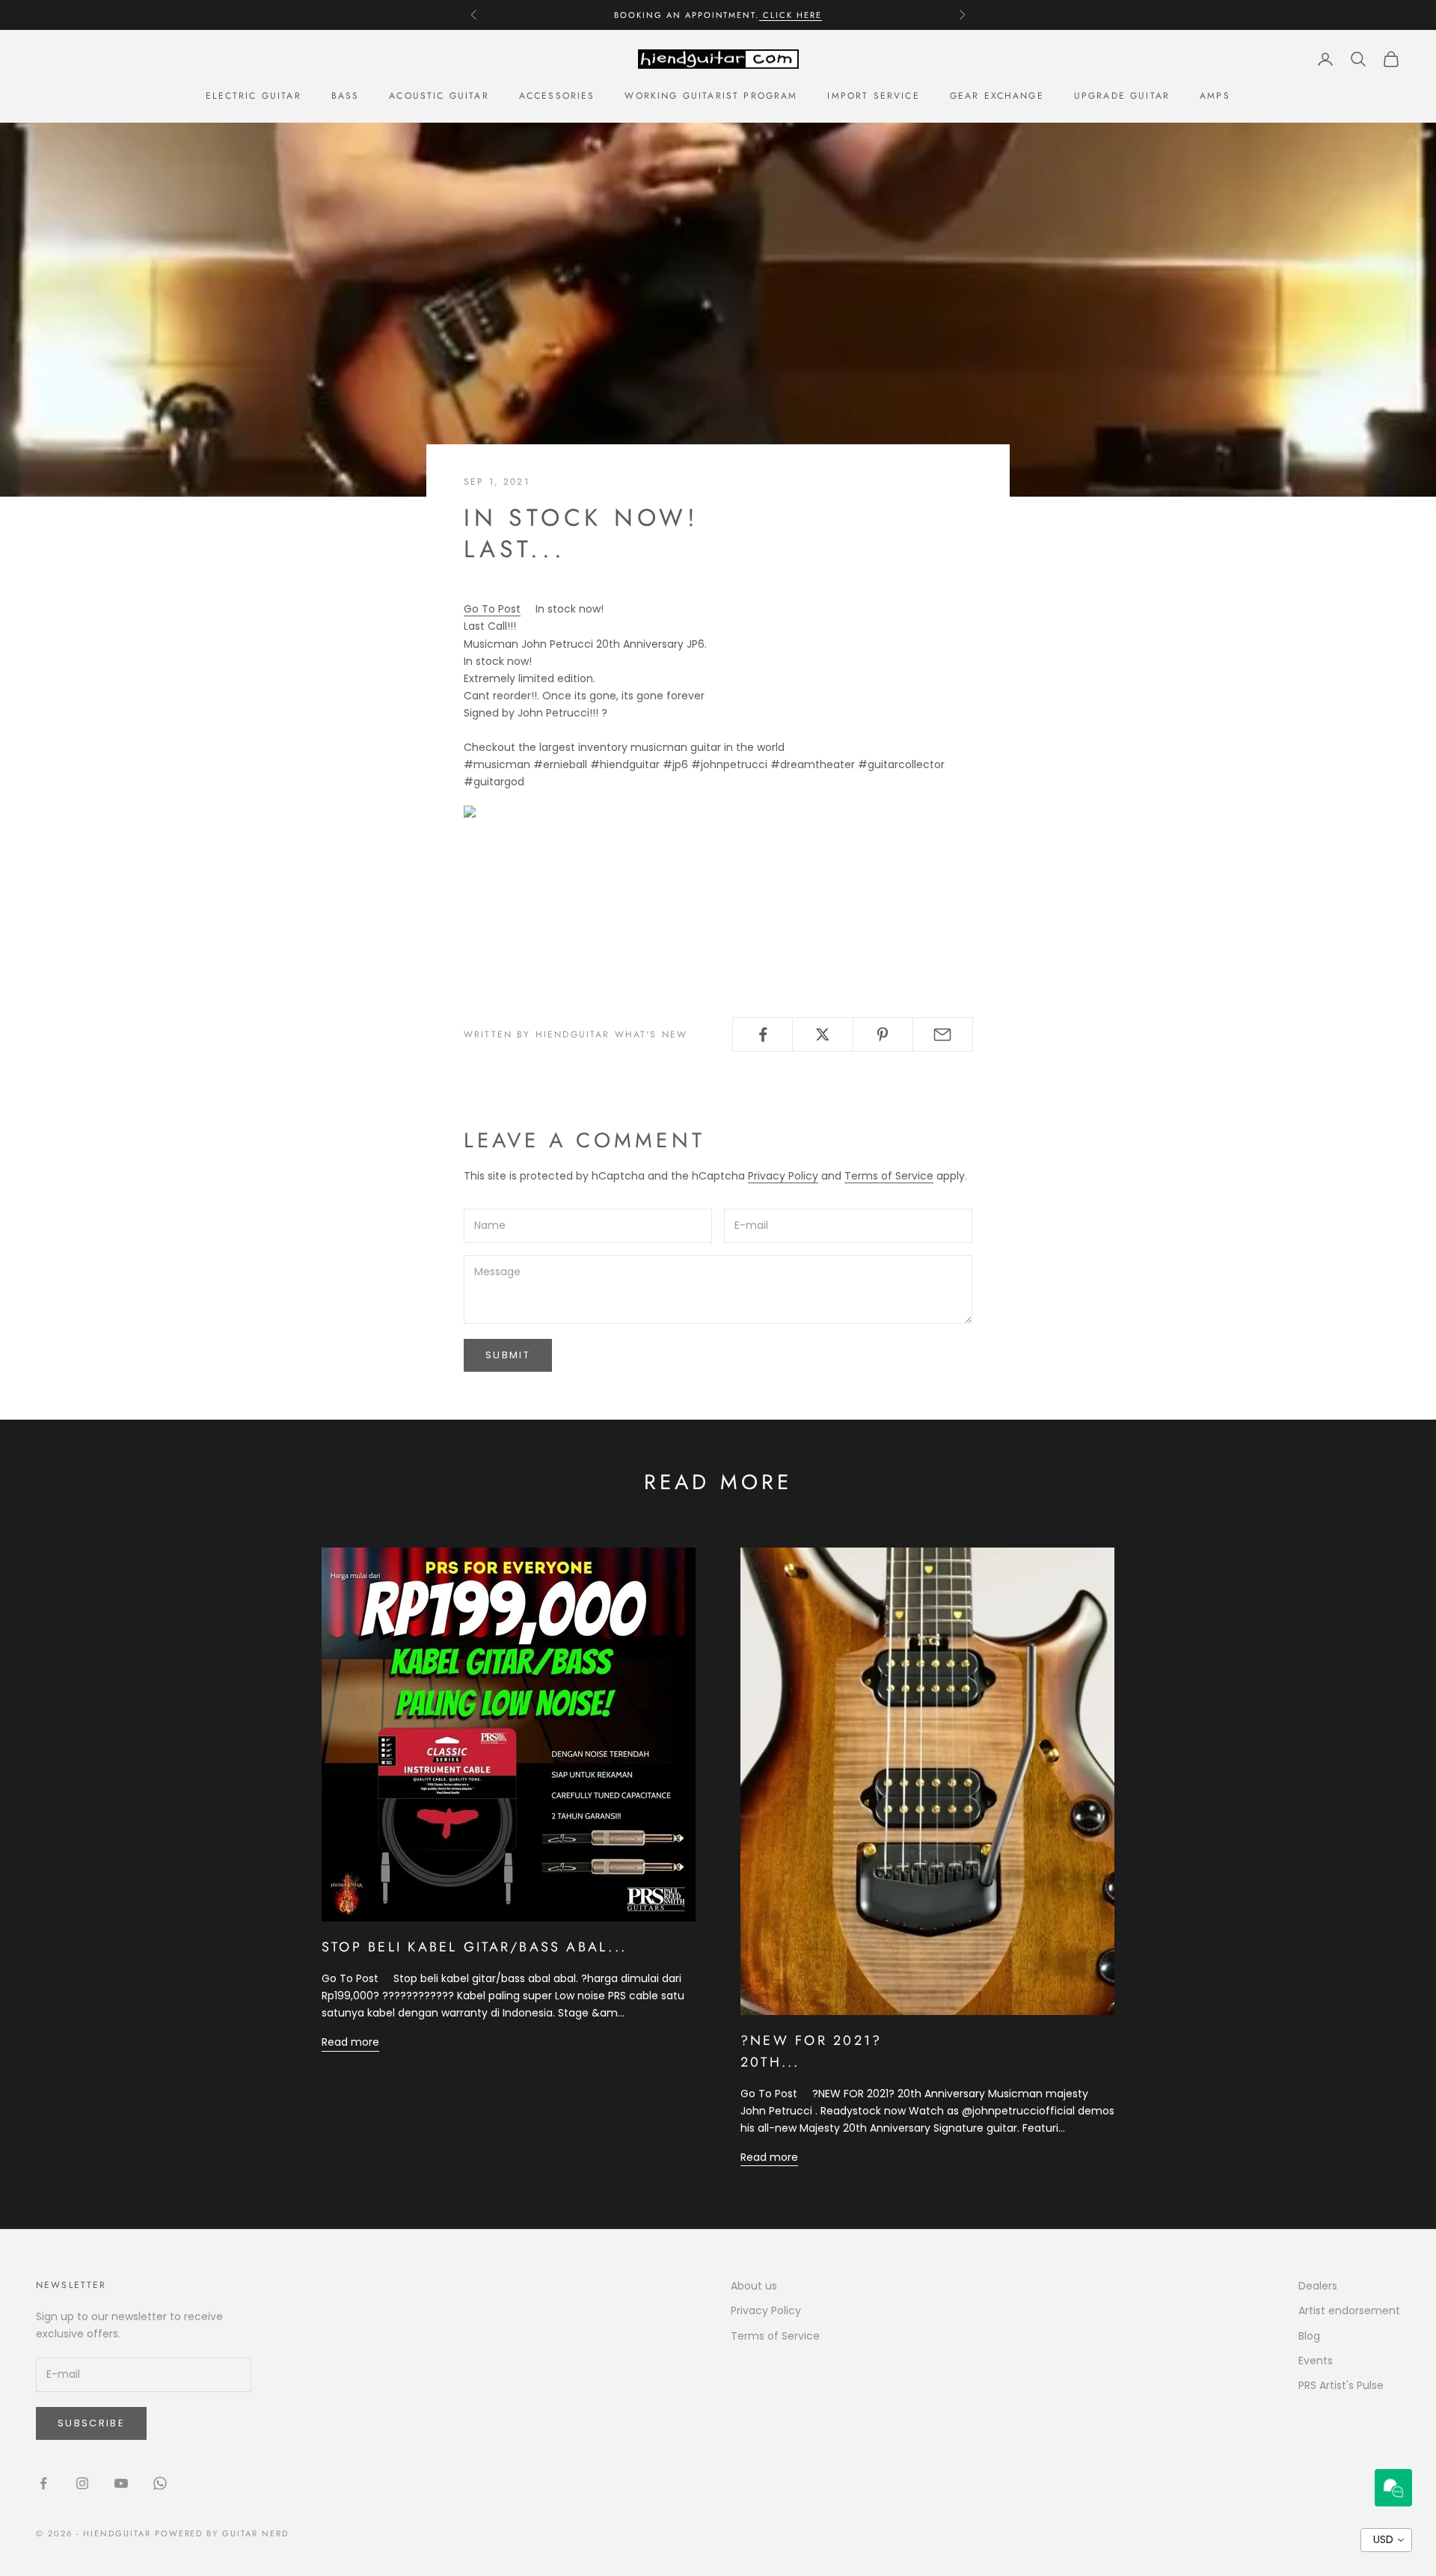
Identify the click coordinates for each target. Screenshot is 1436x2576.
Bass (346, 96)
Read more (350, 2042)
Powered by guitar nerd (222, 2533)
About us (754, 2286)
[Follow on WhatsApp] (160, 2483)
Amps (1215, 96)
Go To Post (492, 609)
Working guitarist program (711, 96)
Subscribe (91, 2423)
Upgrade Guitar (1122, 96)
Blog (1309, 2336)
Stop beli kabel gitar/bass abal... (474, 1947)
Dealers (1318, 2286)
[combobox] (1386, 2540)
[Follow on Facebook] (43, 2483)
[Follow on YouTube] (121, 2483)
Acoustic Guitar (439, 96)
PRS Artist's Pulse (1341, 2385)
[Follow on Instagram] (82, 2483)
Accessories (557, 96)
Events (1316, 2361)
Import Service (873, 96)
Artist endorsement (1349, 2310)
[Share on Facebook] (763, 1034)
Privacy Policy (783, 1176)
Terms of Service (889, 1176)
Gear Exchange (997, 96)
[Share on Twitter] (822, 1034)
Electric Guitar (253, 96)
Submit (508, 1355)
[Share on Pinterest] (883, 1034)
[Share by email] (943, 1034)
